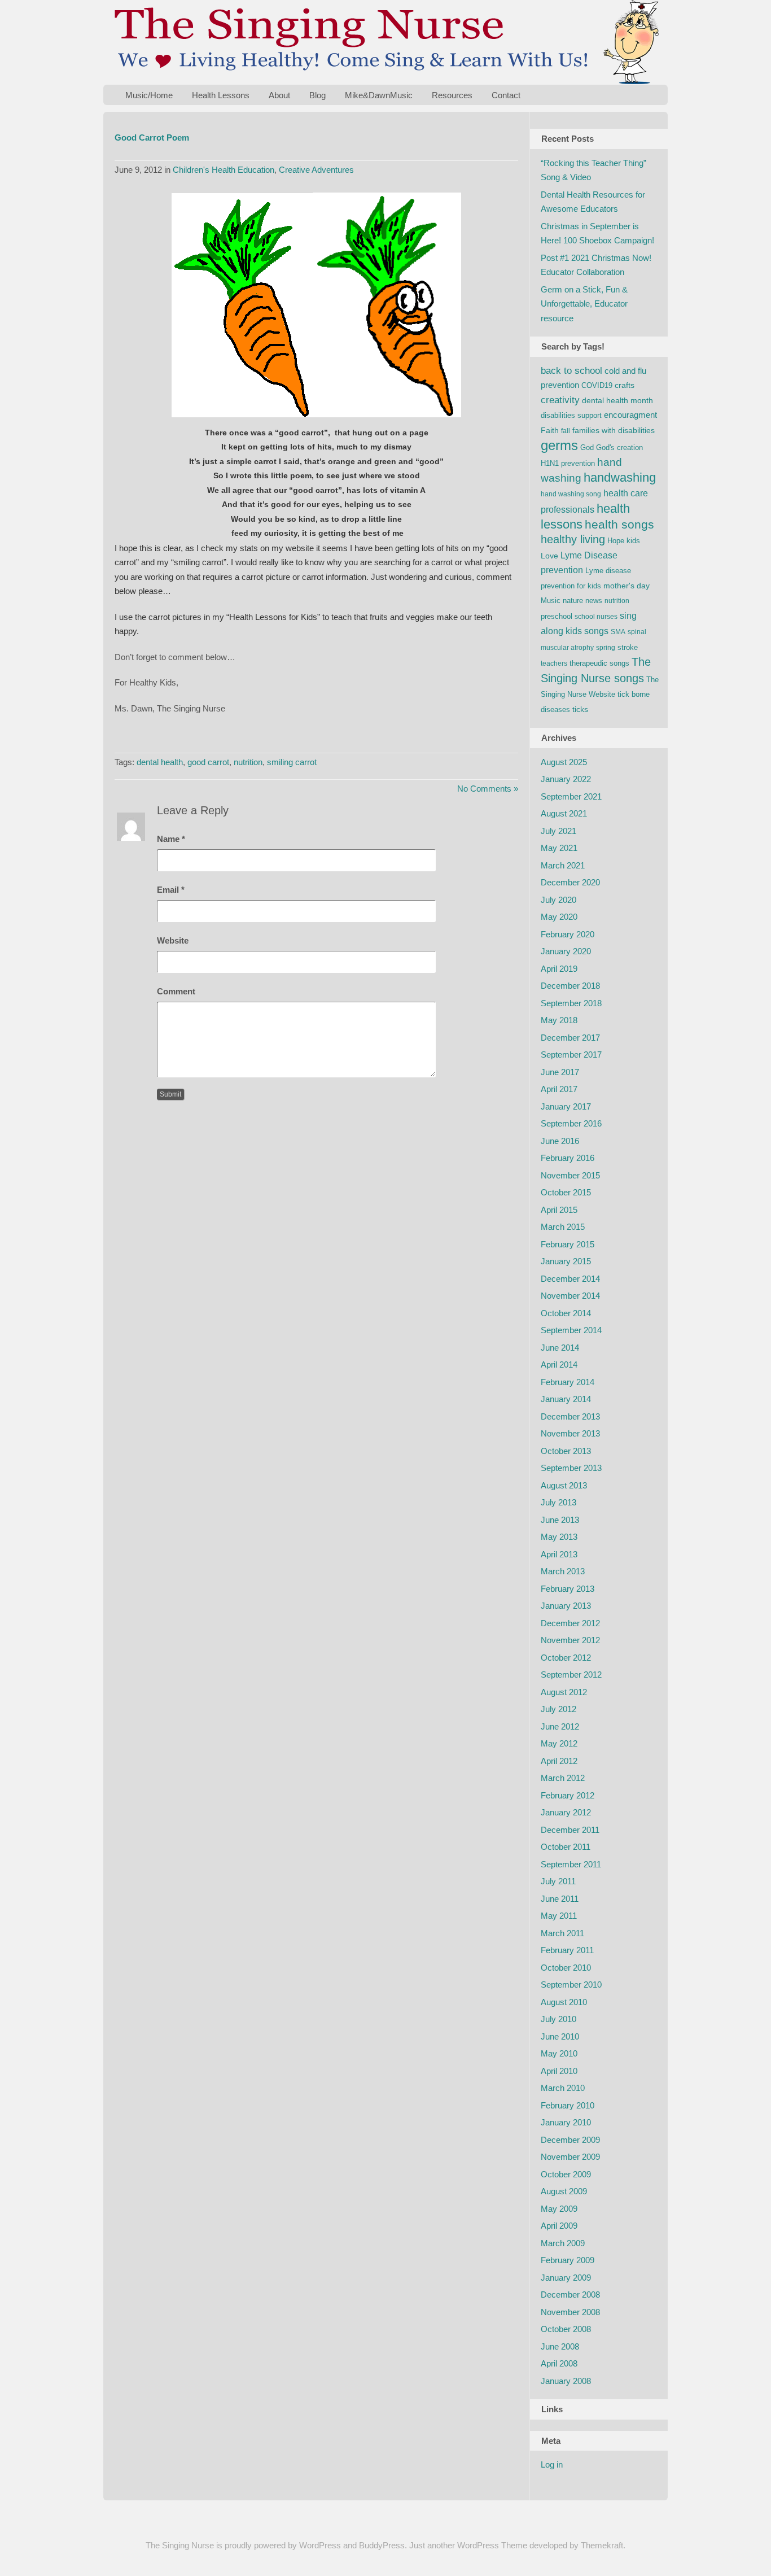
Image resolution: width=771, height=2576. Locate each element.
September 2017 (571, 1055)
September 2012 (571, 1675)
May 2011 (559, 1916)
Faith (550, 430)
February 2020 (568, 934)
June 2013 (560, 1520)
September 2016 (571, 1123)
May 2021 (559, 848)
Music (551, 601)
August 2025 (564, 762)
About (279, 95)
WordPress (320, 2545)
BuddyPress (382, 2545)
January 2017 (566, 1106)
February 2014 (568, 1382)
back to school (571, 371)
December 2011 (570, 1830)
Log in (552, 2464)
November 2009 (570, 2157)
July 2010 (558, 2019)
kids (633, 541)
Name (171, 839)
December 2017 (570, 1038)
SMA (618, 632)
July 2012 (558, 1709)
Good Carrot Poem (152, 137)
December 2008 (570, 2295)
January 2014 (566, 1399)
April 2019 (559, 969)
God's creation (619, 447)
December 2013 (570, 1416)
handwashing (620, 477)
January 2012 (566, 1812)
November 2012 (570, 1640)
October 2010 (566, 1968)
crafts (625, 385)
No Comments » (488, 789)
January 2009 (566, 2278)
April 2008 (559, 2363)
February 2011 (567, 1950)
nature (573, 601)
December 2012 (570, 1623)
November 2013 (570, 1433)
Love (549, 556)
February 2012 (568, 1795)
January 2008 (566, 2381)
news (594, 601)
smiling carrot (292, 762)
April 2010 (559, 2071)
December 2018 (570, 986)
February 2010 (568, 2105)
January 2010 (566, 2122)
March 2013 (563, 1571)
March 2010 (563, 2088)
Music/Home (149, 95)
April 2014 (559, 1365)
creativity (560, 400)
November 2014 (570, 1296)
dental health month (617, 400)
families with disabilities (614, 430)
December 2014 (570, 1279)
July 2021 (558, 831)
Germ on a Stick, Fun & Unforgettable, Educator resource (584, 304)
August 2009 (564, 2191)
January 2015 (566, 1261)
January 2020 (566, 951)
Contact (506, 95)
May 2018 (559, 1020)
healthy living (573, 539)
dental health (160, 762)
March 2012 (563, 1778)
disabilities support (571, 415)
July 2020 (558, 900)
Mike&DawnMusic (379, 95)
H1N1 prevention (568, 463)
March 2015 (563, 1227)
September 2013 (571, 1468)
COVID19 (597, 385)
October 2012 (566, 1658)
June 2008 (560, 2346)
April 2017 (559, 1089)
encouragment (630, 415)
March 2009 (563, 2243)
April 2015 (559, 1210)
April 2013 (559, 1554)
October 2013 (566, 1451)
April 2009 (559, 2226)
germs (559, 445)
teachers (554, 663)
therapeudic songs (599, 663)
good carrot (208, 762)
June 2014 (560, 1348)
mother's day (627, 586)
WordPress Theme (492, 2545)
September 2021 (571, 796)
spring (606, 648)
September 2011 (571, 1864)
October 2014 (566, 1313)
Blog (317, 95)
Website (173, 940)
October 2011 (566, 1847)
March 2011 (562, 1933)
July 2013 (558, 1502)
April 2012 (559, 1761)
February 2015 (568, 1244)
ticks (580, 709)
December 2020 (570, 882)
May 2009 (559, 2209)
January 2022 (566, 779)
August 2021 (564, 813)
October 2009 (566, 2174)
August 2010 (564, 2002)
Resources (452, 95)
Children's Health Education (224, 170)
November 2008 (570, 2312)
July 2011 (558, 1881)
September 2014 (571, 1330)
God (587, 447)
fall (566, 431)
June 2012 (560, 1726)
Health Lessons (221, 95)
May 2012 (559, 1743)
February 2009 (568, 2260)
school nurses (596, 617)
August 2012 (564, 1692)
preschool (557, 616)
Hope (616, 541)
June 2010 (560, 2036)
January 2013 (566, 1606)
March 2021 (563, 865)
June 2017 (560, 1072)
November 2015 (570, 1175)
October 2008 (566, 2329)
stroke (628, 647)
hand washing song (571, 494)
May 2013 (559, 1537)
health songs (619, 525)
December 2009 (570, 2140)
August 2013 (564, 1485)
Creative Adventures (316, 170)
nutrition (248, 762)
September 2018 (571, 1003)
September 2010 (571, 1985)
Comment (176, 991)
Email (171, 890)
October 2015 (566, 1192)
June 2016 (560, 1141)
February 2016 (568, 1158)
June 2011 (560, 1899)
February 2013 (568, 1589)
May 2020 (559, 917)
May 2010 (559, 2053)
